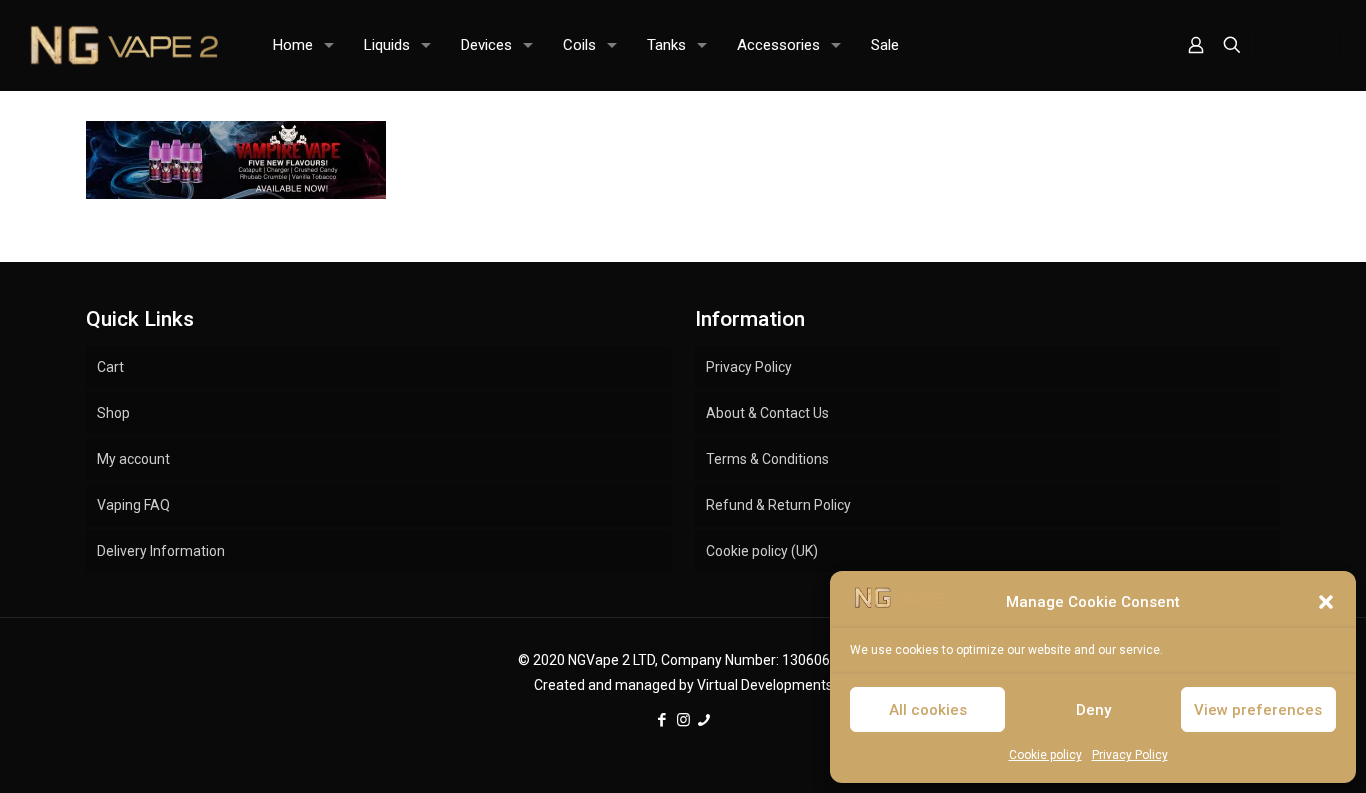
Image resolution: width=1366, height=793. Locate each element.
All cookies (928, 710)
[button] (1326, 602)
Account (1290, 45)
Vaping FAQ (133, 505)
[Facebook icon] (662, 720)
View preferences (1258, 710)
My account (133, 459)
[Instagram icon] (683, 720)
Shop (113, 413)
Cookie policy (1045, 755)
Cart (110, 367)
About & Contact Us (767, 413)
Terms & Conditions (767, 459)
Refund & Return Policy (778, 505)
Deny (1093, 710)
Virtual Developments (765, 685)
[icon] (704, 720)
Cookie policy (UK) (762, 551)
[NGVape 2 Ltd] (121, 45)
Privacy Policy (1130, 755)
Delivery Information (161, 551)
